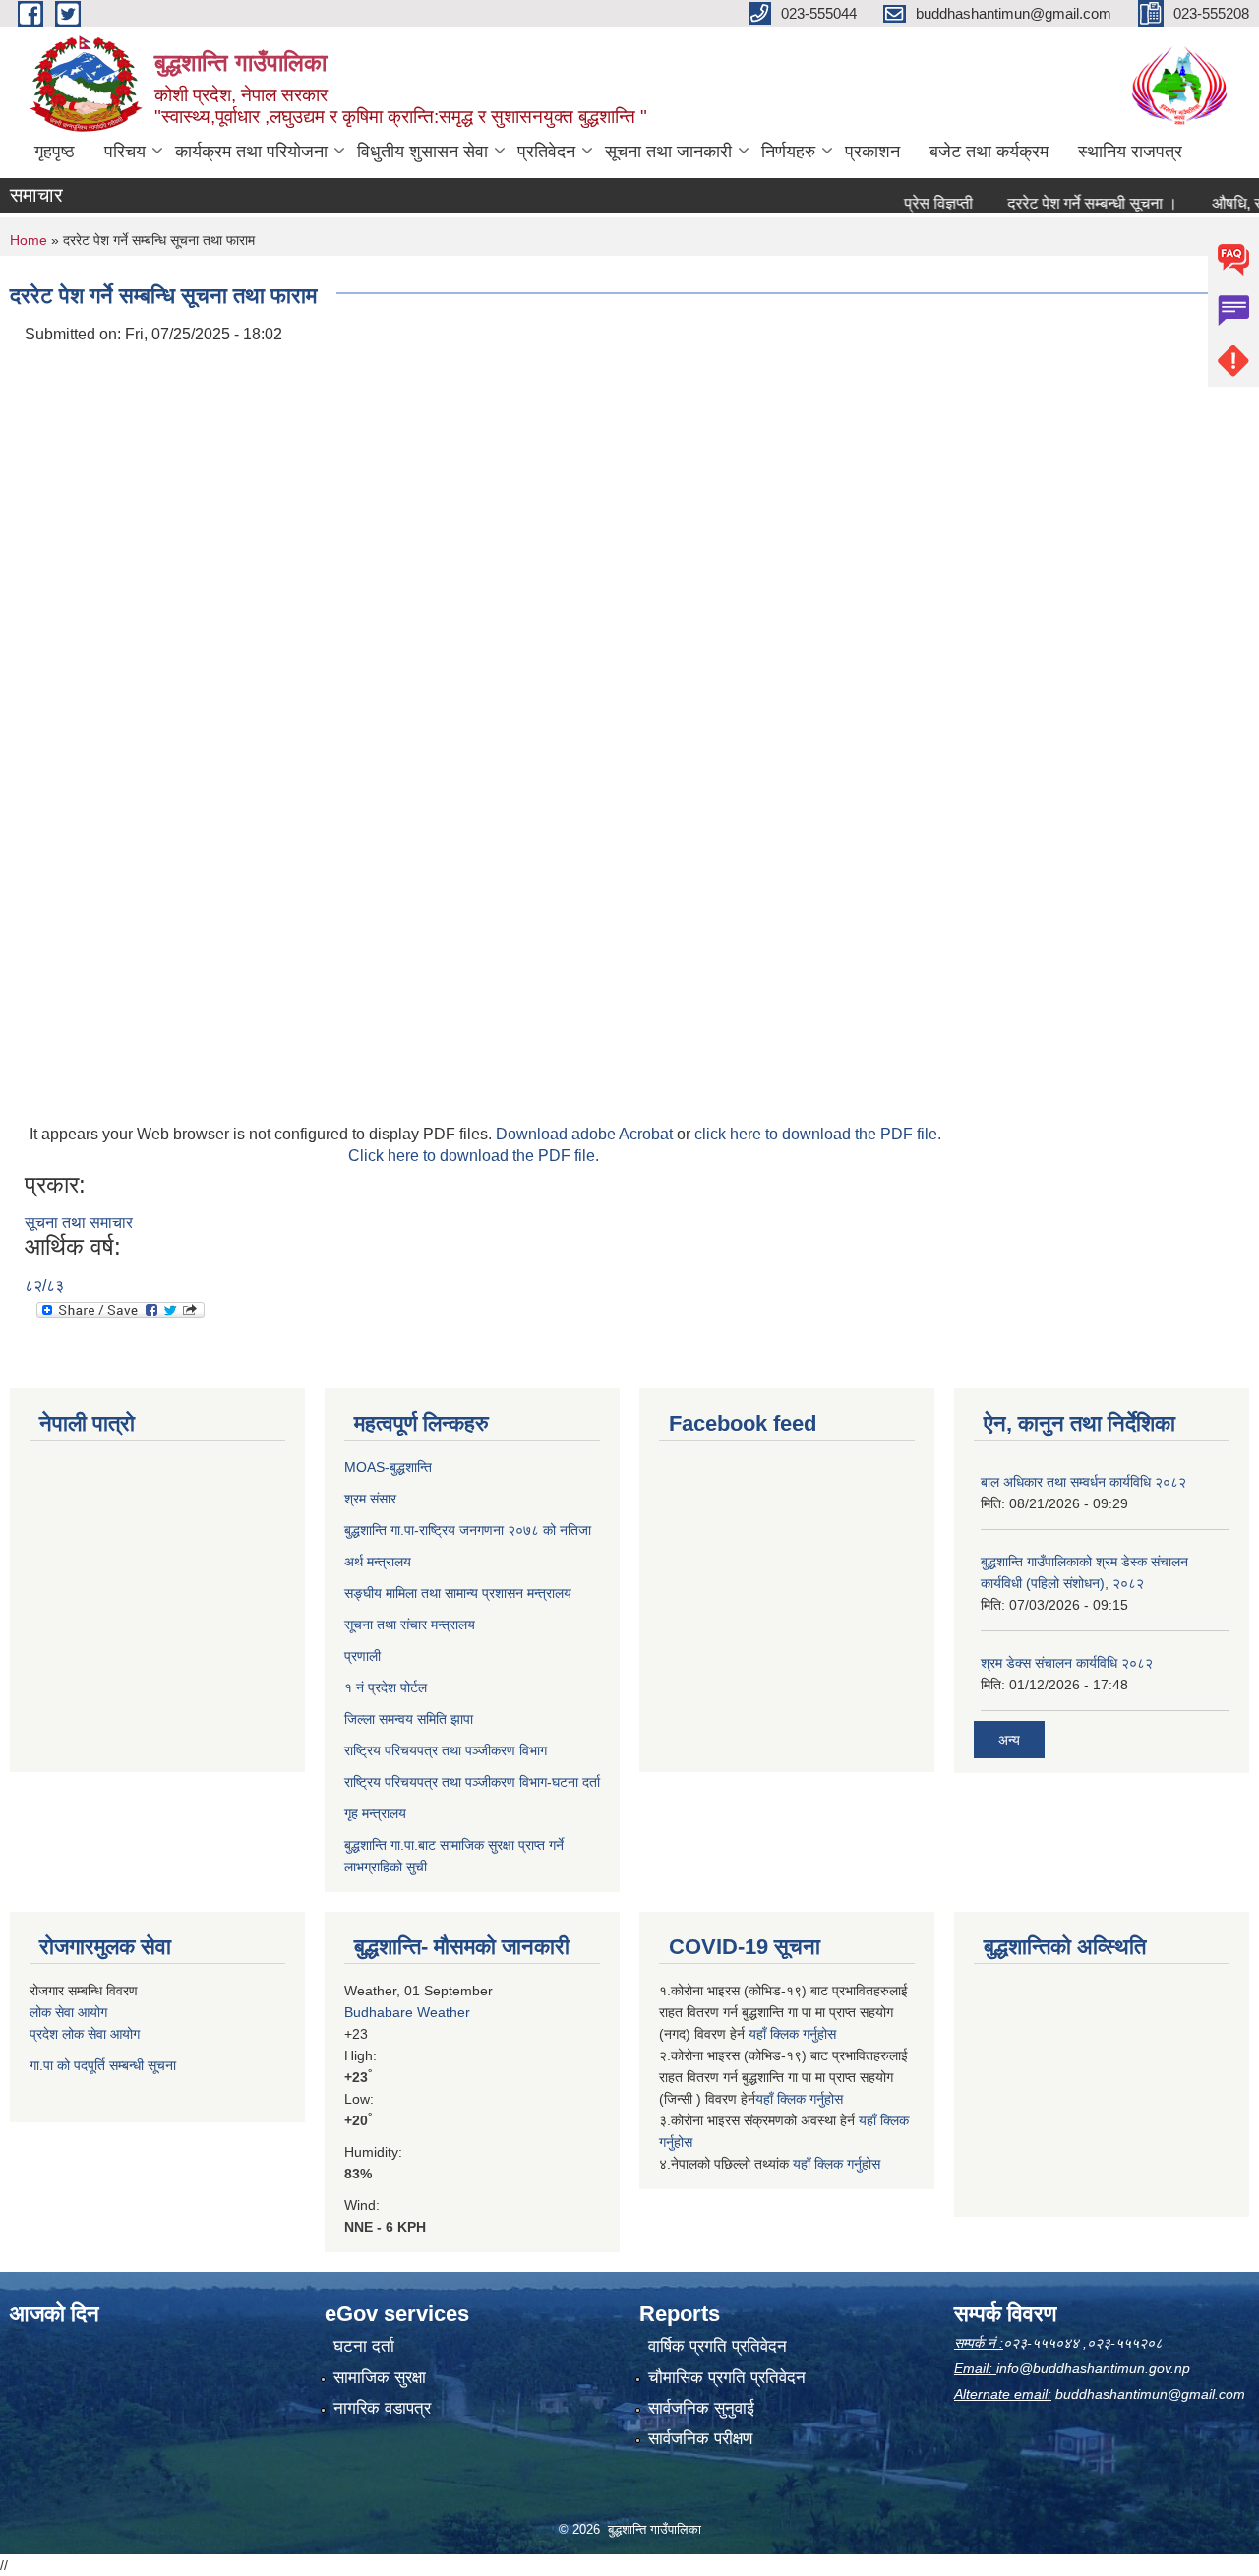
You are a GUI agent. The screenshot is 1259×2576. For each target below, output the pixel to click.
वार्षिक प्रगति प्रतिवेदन (718, 2346)
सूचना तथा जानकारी (668, 152)
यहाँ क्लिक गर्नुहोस (792, 2034)
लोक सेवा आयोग (68, 2012)
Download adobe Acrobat (586, 1134)
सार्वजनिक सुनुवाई (701, 2408)
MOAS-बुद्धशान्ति (388, 1467)
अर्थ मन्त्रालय (378, 1562)
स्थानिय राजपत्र (1130, 152)
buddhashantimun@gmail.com (1150, 2394)
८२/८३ (44, 1286)
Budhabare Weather (407, 2012)
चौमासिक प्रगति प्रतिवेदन (727, 2378)
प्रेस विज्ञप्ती (908, 203)
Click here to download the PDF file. (474, 1156)
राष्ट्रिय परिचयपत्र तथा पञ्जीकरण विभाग (446, 1750)
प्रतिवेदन (546, 152)
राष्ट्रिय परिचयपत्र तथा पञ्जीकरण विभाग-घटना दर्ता (472, 1782)
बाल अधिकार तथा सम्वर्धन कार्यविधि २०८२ (1083, 1482)
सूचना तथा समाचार (79, 1223)
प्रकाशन (872, 152)
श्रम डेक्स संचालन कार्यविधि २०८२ (1067, 1663)
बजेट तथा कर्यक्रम (989, 152)
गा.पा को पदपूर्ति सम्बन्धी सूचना (103, 2065)
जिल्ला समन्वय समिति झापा (409, 1719)
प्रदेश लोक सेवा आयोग (85, 2034)
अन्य (1009, 1740)
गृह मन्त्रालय (375, 1813)
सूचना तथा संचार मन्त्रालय (410, 1625)
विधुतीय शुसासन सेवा (422, 152)
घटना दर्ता (364, 2346)
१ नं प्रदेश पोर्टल (386, 1687)
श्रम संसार (370, 1499)
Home (29, 240)
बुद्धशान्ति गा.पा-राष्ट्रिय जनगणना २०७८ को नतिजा (468, 1530)
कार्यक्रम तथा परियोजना (251, 152)
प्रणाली (362, 1656)
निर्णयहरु (788, 152)
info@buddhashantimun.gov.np (1093, 2368)
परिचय (125, 152)
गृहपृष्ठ (55, 152)
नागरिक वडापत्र (382, 2408)
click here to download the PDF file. (818, 1134)
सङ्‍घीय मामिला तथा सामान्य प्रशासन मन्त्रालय (458, 1593)
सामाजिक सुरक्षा (380, 2378)
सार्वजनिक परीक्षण (700, 2439)
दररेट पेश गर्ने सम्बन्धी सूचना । (1062, 203)
